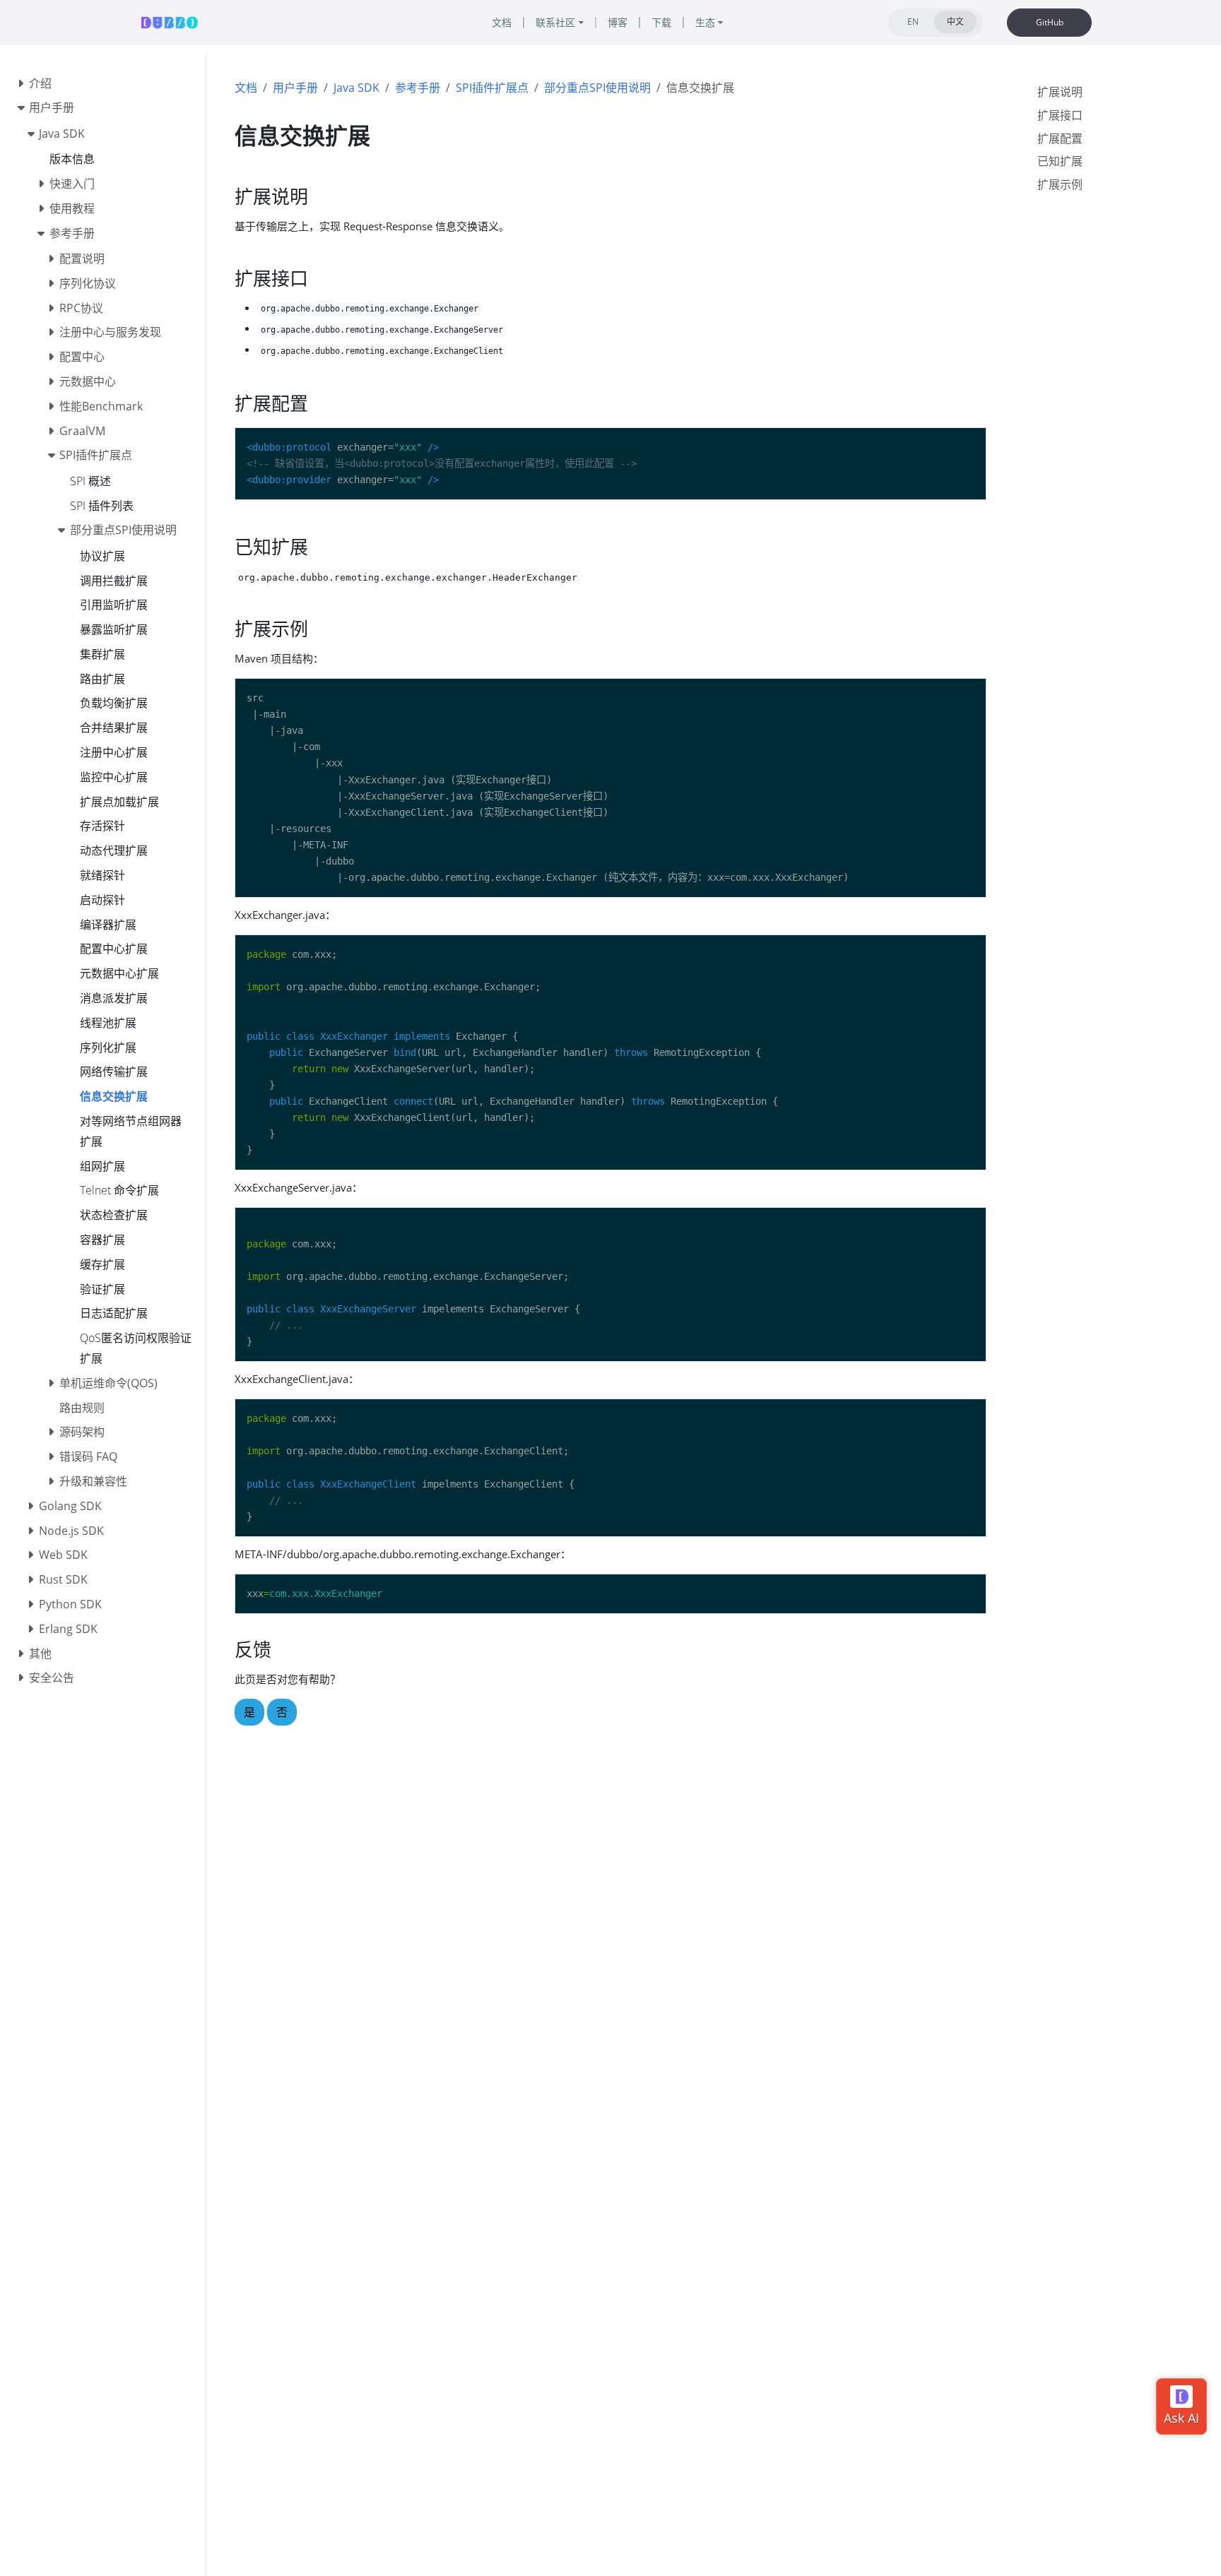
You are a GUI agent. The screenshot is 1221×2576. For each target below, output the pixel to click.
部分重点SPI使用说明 (597, 88)
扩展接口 (1060, 115)
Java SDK (356, 88)
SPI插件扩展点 (492, 88)
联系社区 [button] (555, 22)
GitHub (1050, 22)
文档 (246, 88)
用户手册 (295, 88)
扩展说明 (1060, 92)
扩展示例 (1060, 184)
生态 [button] (705, 22)
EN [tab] (913, 22)
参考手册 (418, 88)
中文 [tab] (955, 22)
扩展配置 (1060, 138)
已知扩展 (1060, 161)
